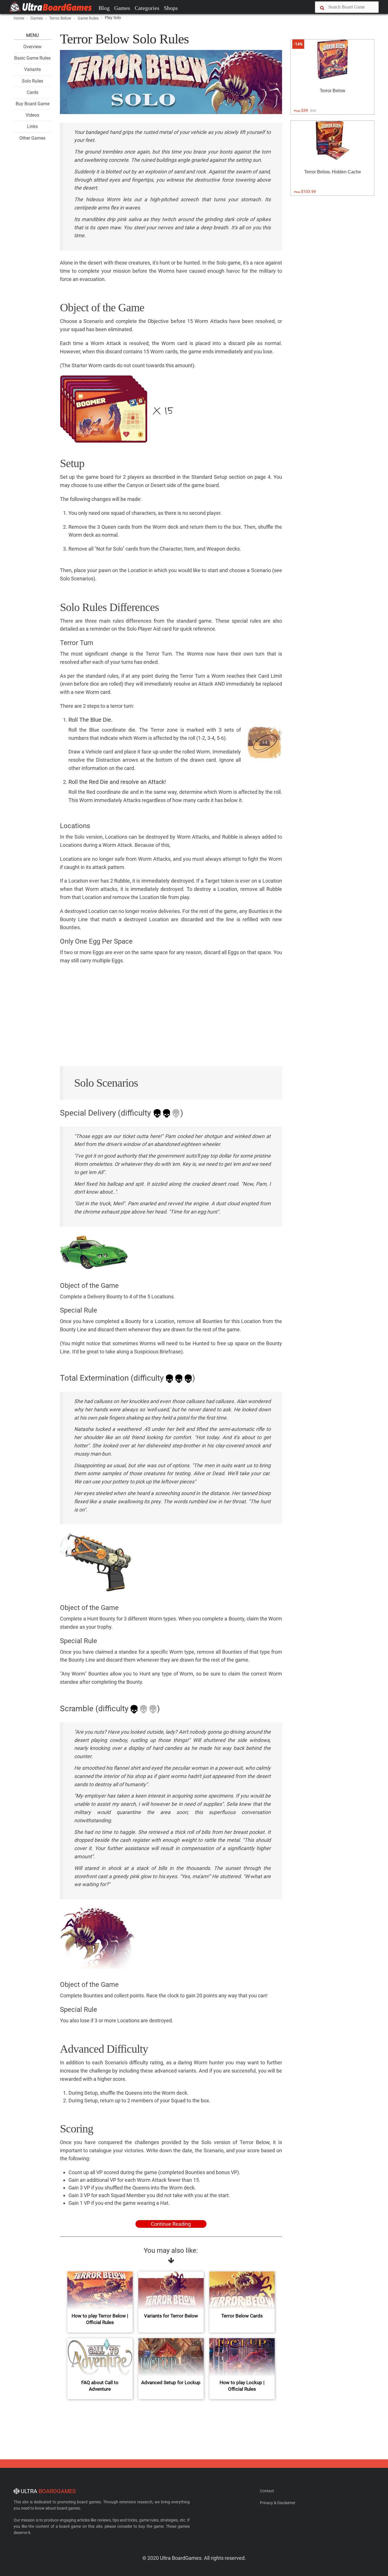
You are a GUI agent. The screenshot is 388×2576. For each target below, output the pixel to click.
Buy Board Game (33, 104)
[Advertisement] (171, 1018)
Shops (171, 8)
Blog (104, 8)
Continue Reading (171, 2224)
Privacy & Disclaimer (278, 2503)
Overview (32, 47)
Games (122, 8)
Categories (147, 8)
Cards (33, 92)
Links (32, 126)
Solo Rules (33, 81)
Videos (32, 115)
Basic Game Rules (32, 58)
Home (19, 18)
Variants (33, 69)
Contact (267, 2491)
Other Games (32, 138)
